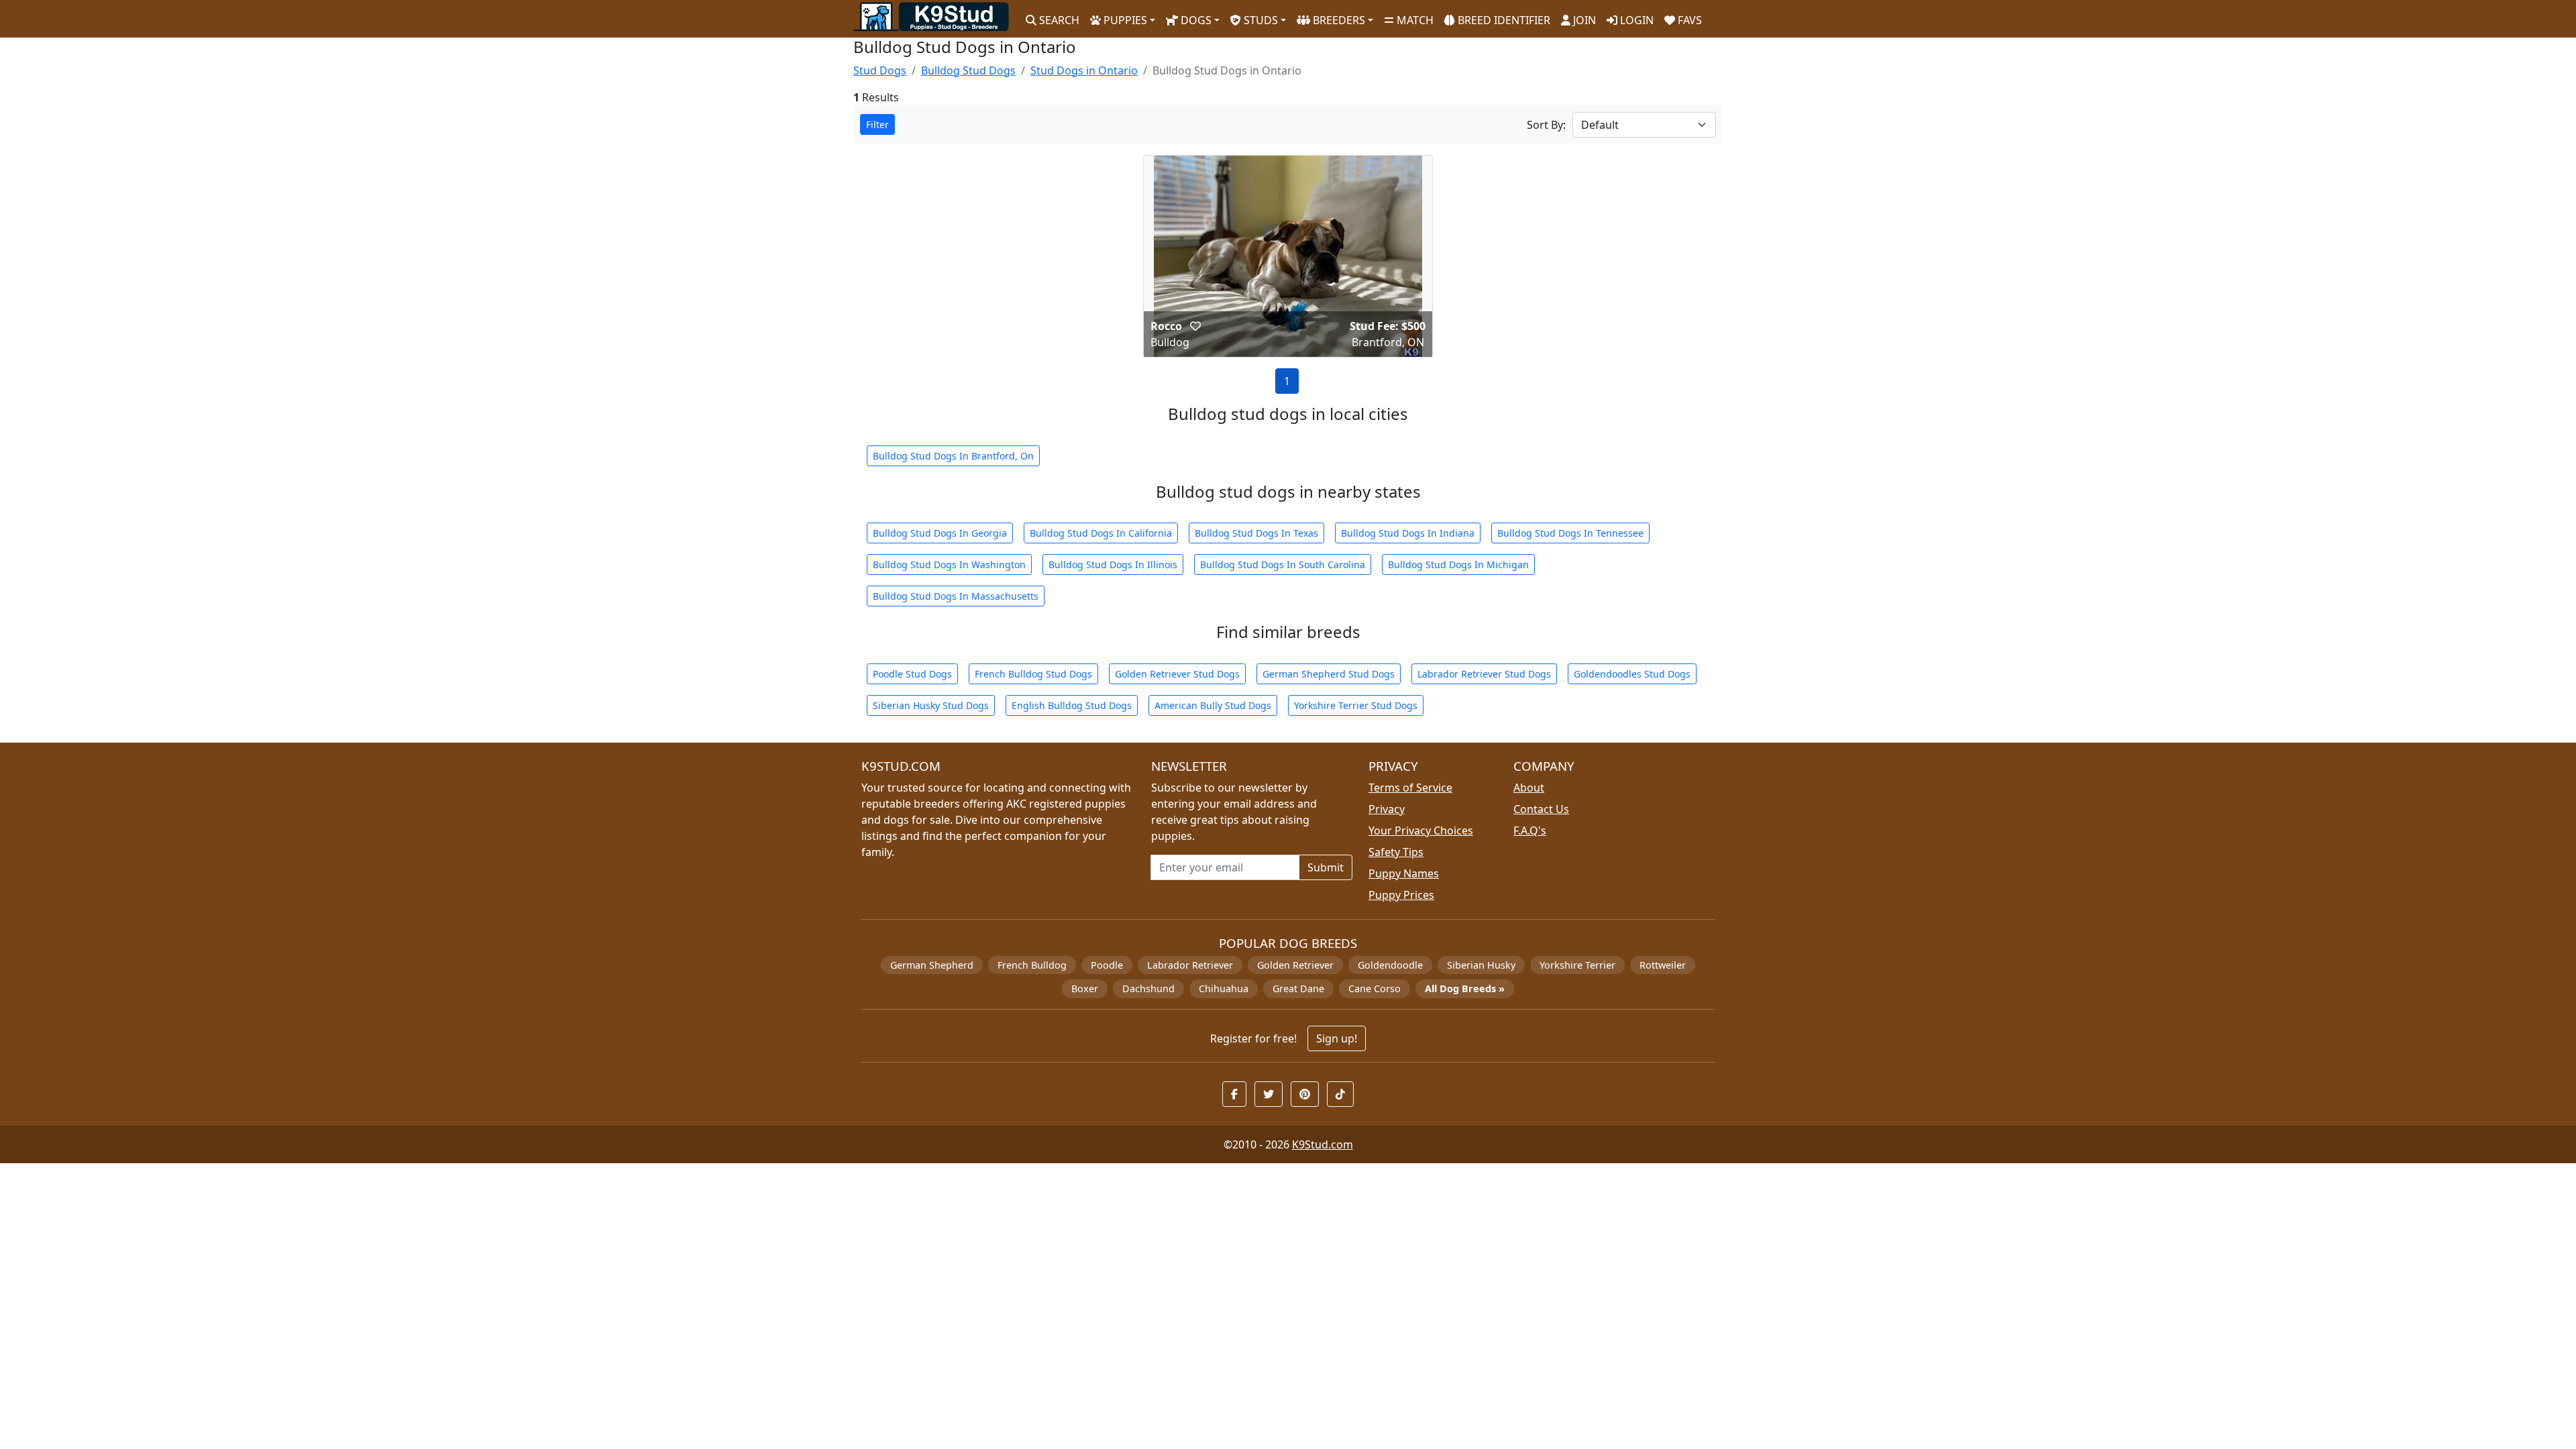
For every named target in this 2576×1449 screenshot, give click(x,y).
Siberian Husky (1481, 965)
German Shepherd (932, 965)
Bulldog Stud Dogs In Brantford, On (953, 456)
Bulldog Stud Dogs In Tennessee (1570, 533)
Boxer (1085, 988)
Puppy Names (1404, 873)
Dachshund (1148, 988)
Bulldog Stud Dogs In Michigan (1458, 565)
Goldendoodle (1390, 965)
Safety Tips (1396, 852)
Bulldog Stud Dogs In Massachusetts (956, 596)
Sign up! (1337, 1038)
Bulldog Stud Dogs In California (1101, 533)
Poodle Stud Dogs (912, 674)
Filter (877, 124)
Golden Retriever (1295, 965)
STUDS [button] (1259, 20)
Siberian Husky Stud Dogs (931, 705)
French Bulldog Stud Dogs (1033, 674)
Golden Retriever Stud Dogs (1177, 674)
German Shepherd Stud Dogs (1329, 674)
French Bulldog (1032, 965)
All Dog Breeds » (1465, 988)
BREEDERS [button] (1338, 20)
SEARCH (1058, 20)
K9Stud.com (1323, 1144)
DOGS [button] (1195, 20)
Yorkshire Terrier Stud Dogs (1356, 705)
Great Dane (1298, 988)
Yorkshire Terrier (1577, 965)
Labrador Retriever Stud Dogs (1484, 674)
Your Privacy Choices (1421, 830)
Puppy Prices (1401, 895)
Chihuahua (1224, 988)
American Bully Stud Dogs (1213, 705)
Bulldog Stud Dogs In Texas (1256, 533)
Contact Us (1541, 809)
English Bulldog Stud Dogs (1072, 705)
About (1529, 788)
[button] (1195, 326)
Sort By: (1546, 125)
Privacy (1387, 809)
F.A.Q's (1530, 830)
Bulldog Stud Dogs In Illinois (1113, 565)
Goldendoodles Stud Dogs (1632, 674)
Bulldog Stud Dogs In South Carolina (1283, 565)
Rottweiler (1663, 965)
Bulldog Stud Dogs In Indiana (1408, 533)
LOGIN (1635, 20)
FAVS (1688, 20)
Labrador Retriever (1190, 965)
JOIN (1583, 20)
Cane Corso (1375, 988)
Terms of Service (1410, 788)
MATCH (1414, 20)
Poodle (1107, 965)
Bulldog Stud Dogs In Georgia (940, 533)
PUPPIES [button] (1124, 20)
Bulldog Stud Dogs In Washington (949, 565)
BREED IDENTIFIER (1503, 20)
